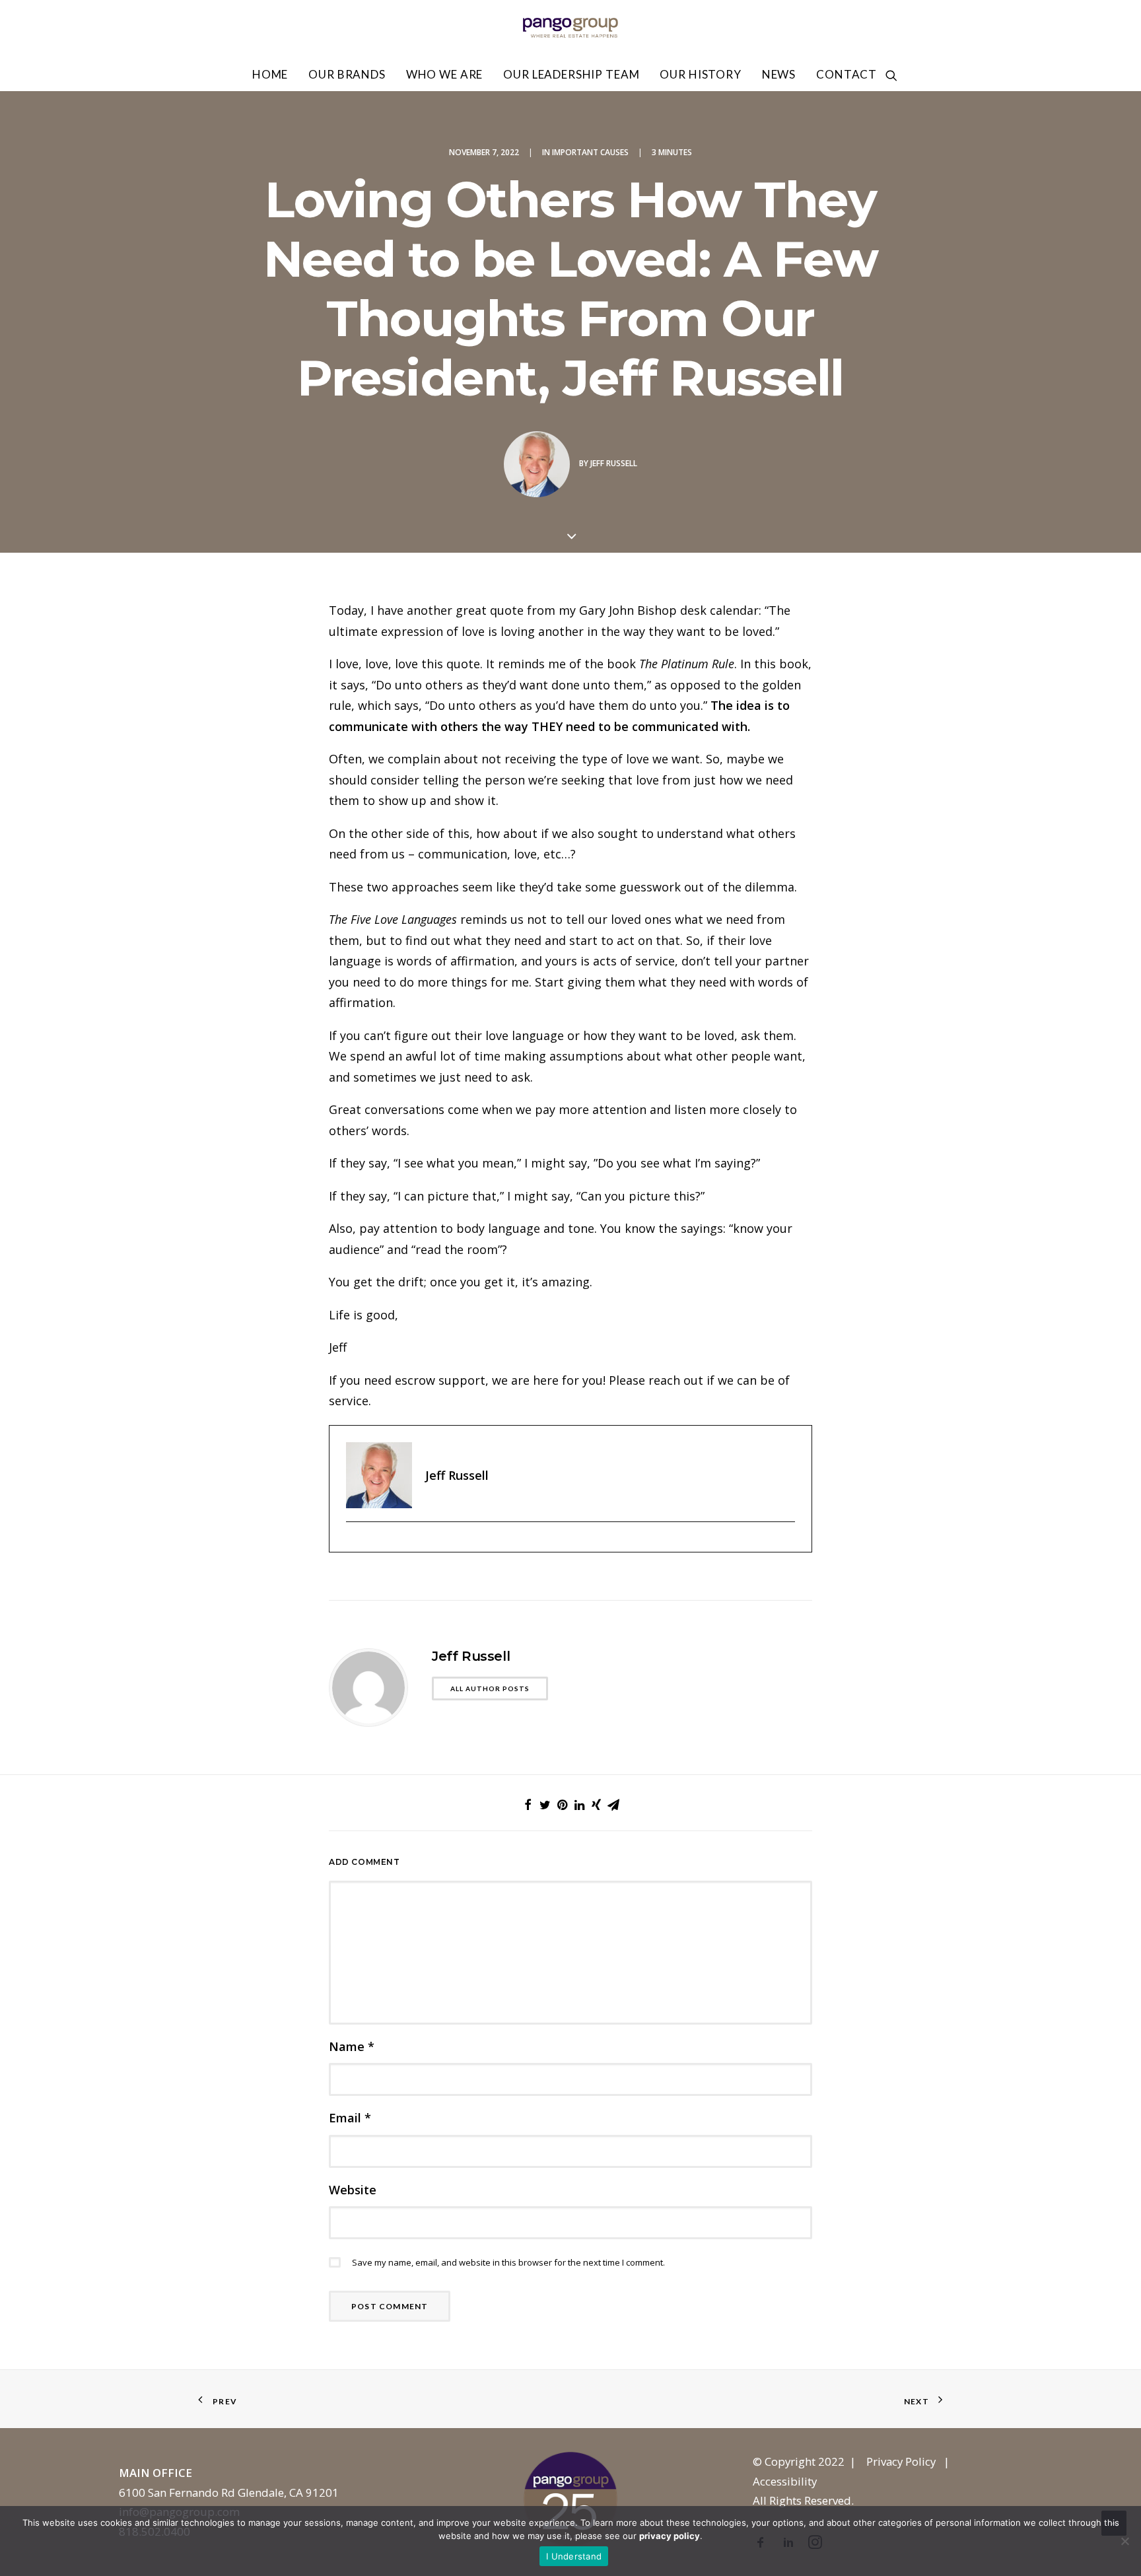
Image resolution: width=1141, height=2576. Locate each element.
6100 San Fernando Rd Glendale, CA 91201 (229, 2492)
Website (353, 2190)
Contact (847, 74)
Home (270, 74)
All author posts (490, 1688)
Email (350, 2118)
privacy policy (670, 2536)
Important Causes (590, 152)
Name (352, 2046)
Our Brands (347, 74)
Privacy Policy (901, 2461)
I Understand (574, 2556)
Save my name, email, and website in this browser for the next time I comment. (508, 2262)
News (779, 74)
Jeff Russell (614, 463)
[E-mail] (353, 1544)
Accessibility (785, 2481)
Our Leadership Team (571, 74)
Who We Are (445, 74)
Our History (700, 74)
